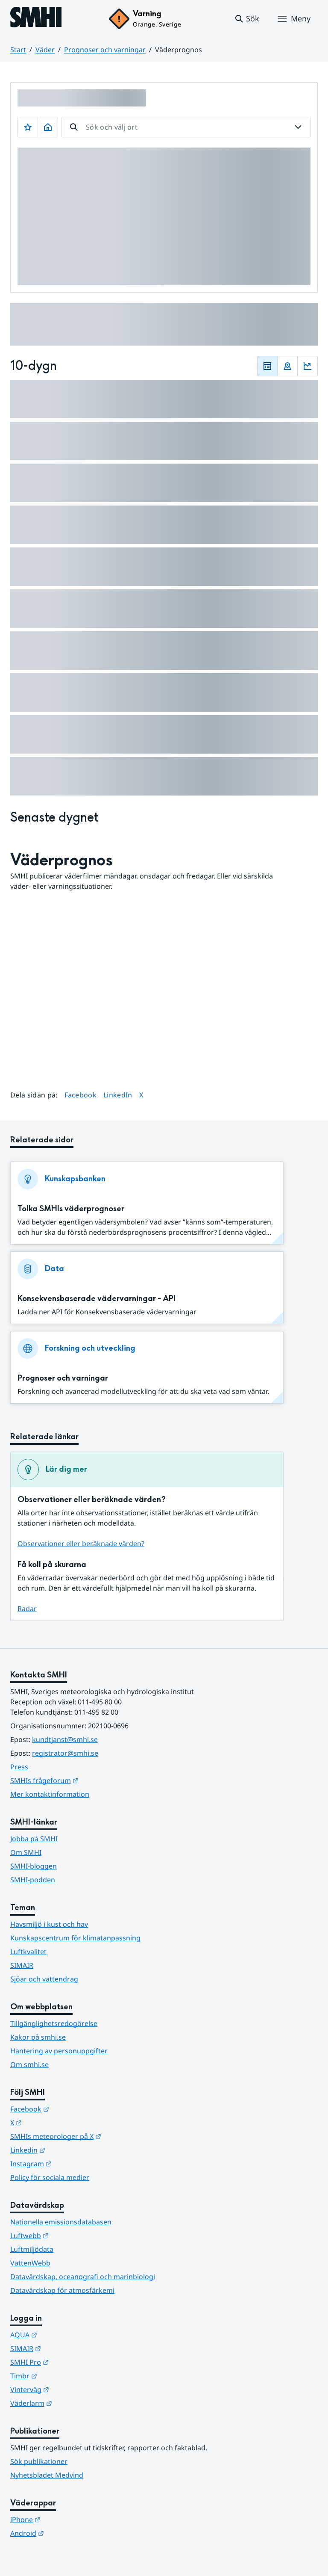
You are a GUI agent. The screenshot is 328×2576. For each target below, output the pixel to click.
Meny (301, 18)
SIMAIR (22, 1965)
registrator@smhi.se (65, 1753)
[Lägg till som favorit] (28, 127)
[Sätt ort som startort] (48, 127)
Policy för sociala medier (50, 2177)
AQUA (66, 2335)
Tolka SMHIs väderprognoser (71, 1209)
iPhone (67, 2519)
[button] (247, 19)
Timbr (66, 2376)
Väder (45, 50)
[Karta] (287, 366)
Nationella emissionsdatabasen (61, 2222)
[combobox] (186, 127)
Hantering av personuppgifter (59, 2051)
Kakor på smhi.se (38, 2037)
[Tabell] (267, 366)
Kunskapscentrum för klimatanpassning (75, 1938)
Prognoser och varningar (105, 50)
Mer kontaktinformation (50, 1794)
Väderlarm (73, 2403)
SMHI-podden (33, 1880)
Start (18, 50)
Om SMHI (26, 1852)
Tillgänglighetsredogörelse (54, 2023)
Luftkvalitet (28, 1952)
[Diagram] (307, 366)
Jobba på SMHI (34, 1839)
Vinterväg (72, 2389)
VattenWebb (30, 2263)
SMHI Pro (71, 2362)
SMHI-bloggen (34, 1866)
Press (19, 1767)
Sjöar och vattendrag (44, 1979)
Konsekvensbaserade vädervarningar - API (97, 1299)
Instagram (73, 2163)
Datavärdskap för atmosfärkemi (62, 2290)
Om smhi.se (29, 2064)
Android (69, 2533)
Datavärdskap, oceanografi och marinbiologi (83, 2277)
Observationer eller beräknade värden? (81, 1544)
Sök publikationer (39, 2461)
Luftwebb (71, 2235)
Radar (27, 1609)
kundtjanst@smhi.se (65, 1739)
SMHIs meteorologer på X (98, 2136)
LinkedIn (118, 1095)
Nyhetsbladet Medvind (47, 2475)
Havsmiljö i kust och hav (49, 1924)
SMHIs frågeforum (86, 1780)
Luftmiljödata (32, 2249)
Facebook (81, 1095)
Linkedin (70, 2150)
